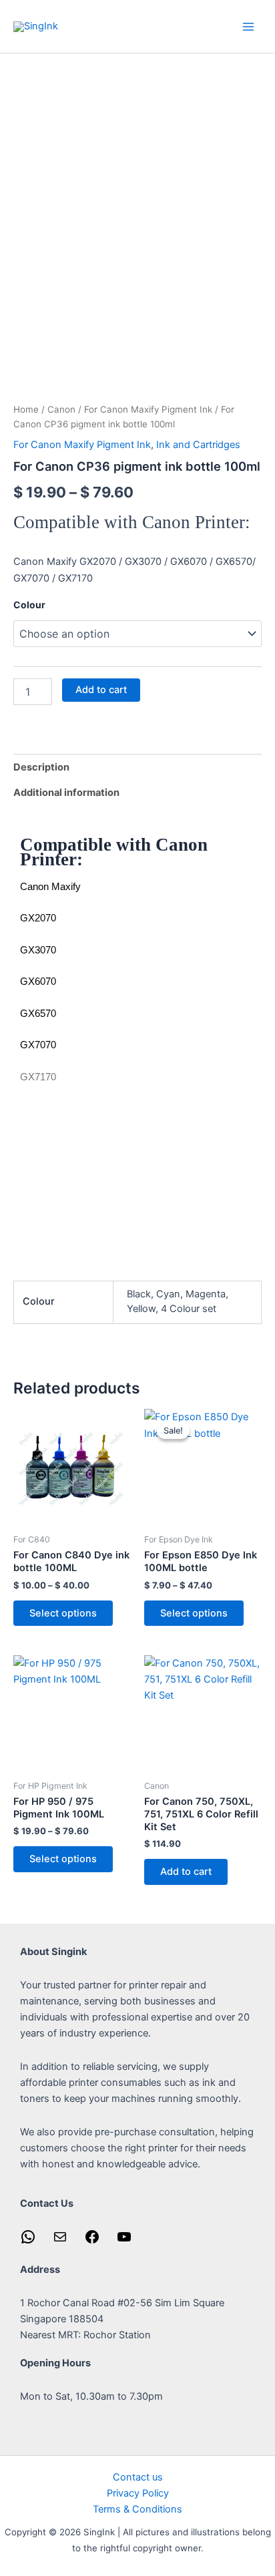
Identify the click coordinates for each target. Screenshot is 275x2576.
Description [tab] (41, 767)
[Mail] (60, 2241)
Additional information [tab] (66, 793)
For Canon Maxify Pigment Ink (148, 409)
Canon (61, 409)
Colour (29, 605)
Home (26, 409)
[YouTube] (124, 2241)
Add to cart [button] (186, 1872)
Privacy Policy (138, 2493)
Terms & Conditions (137, 2509)
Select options (63, 1613)
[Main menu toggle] (248, 26)
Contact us (138, 2477)
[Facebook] (92, 2241)
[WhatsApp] (28, 2241)
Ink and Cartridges (198, 445)
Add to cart (101, 690)
